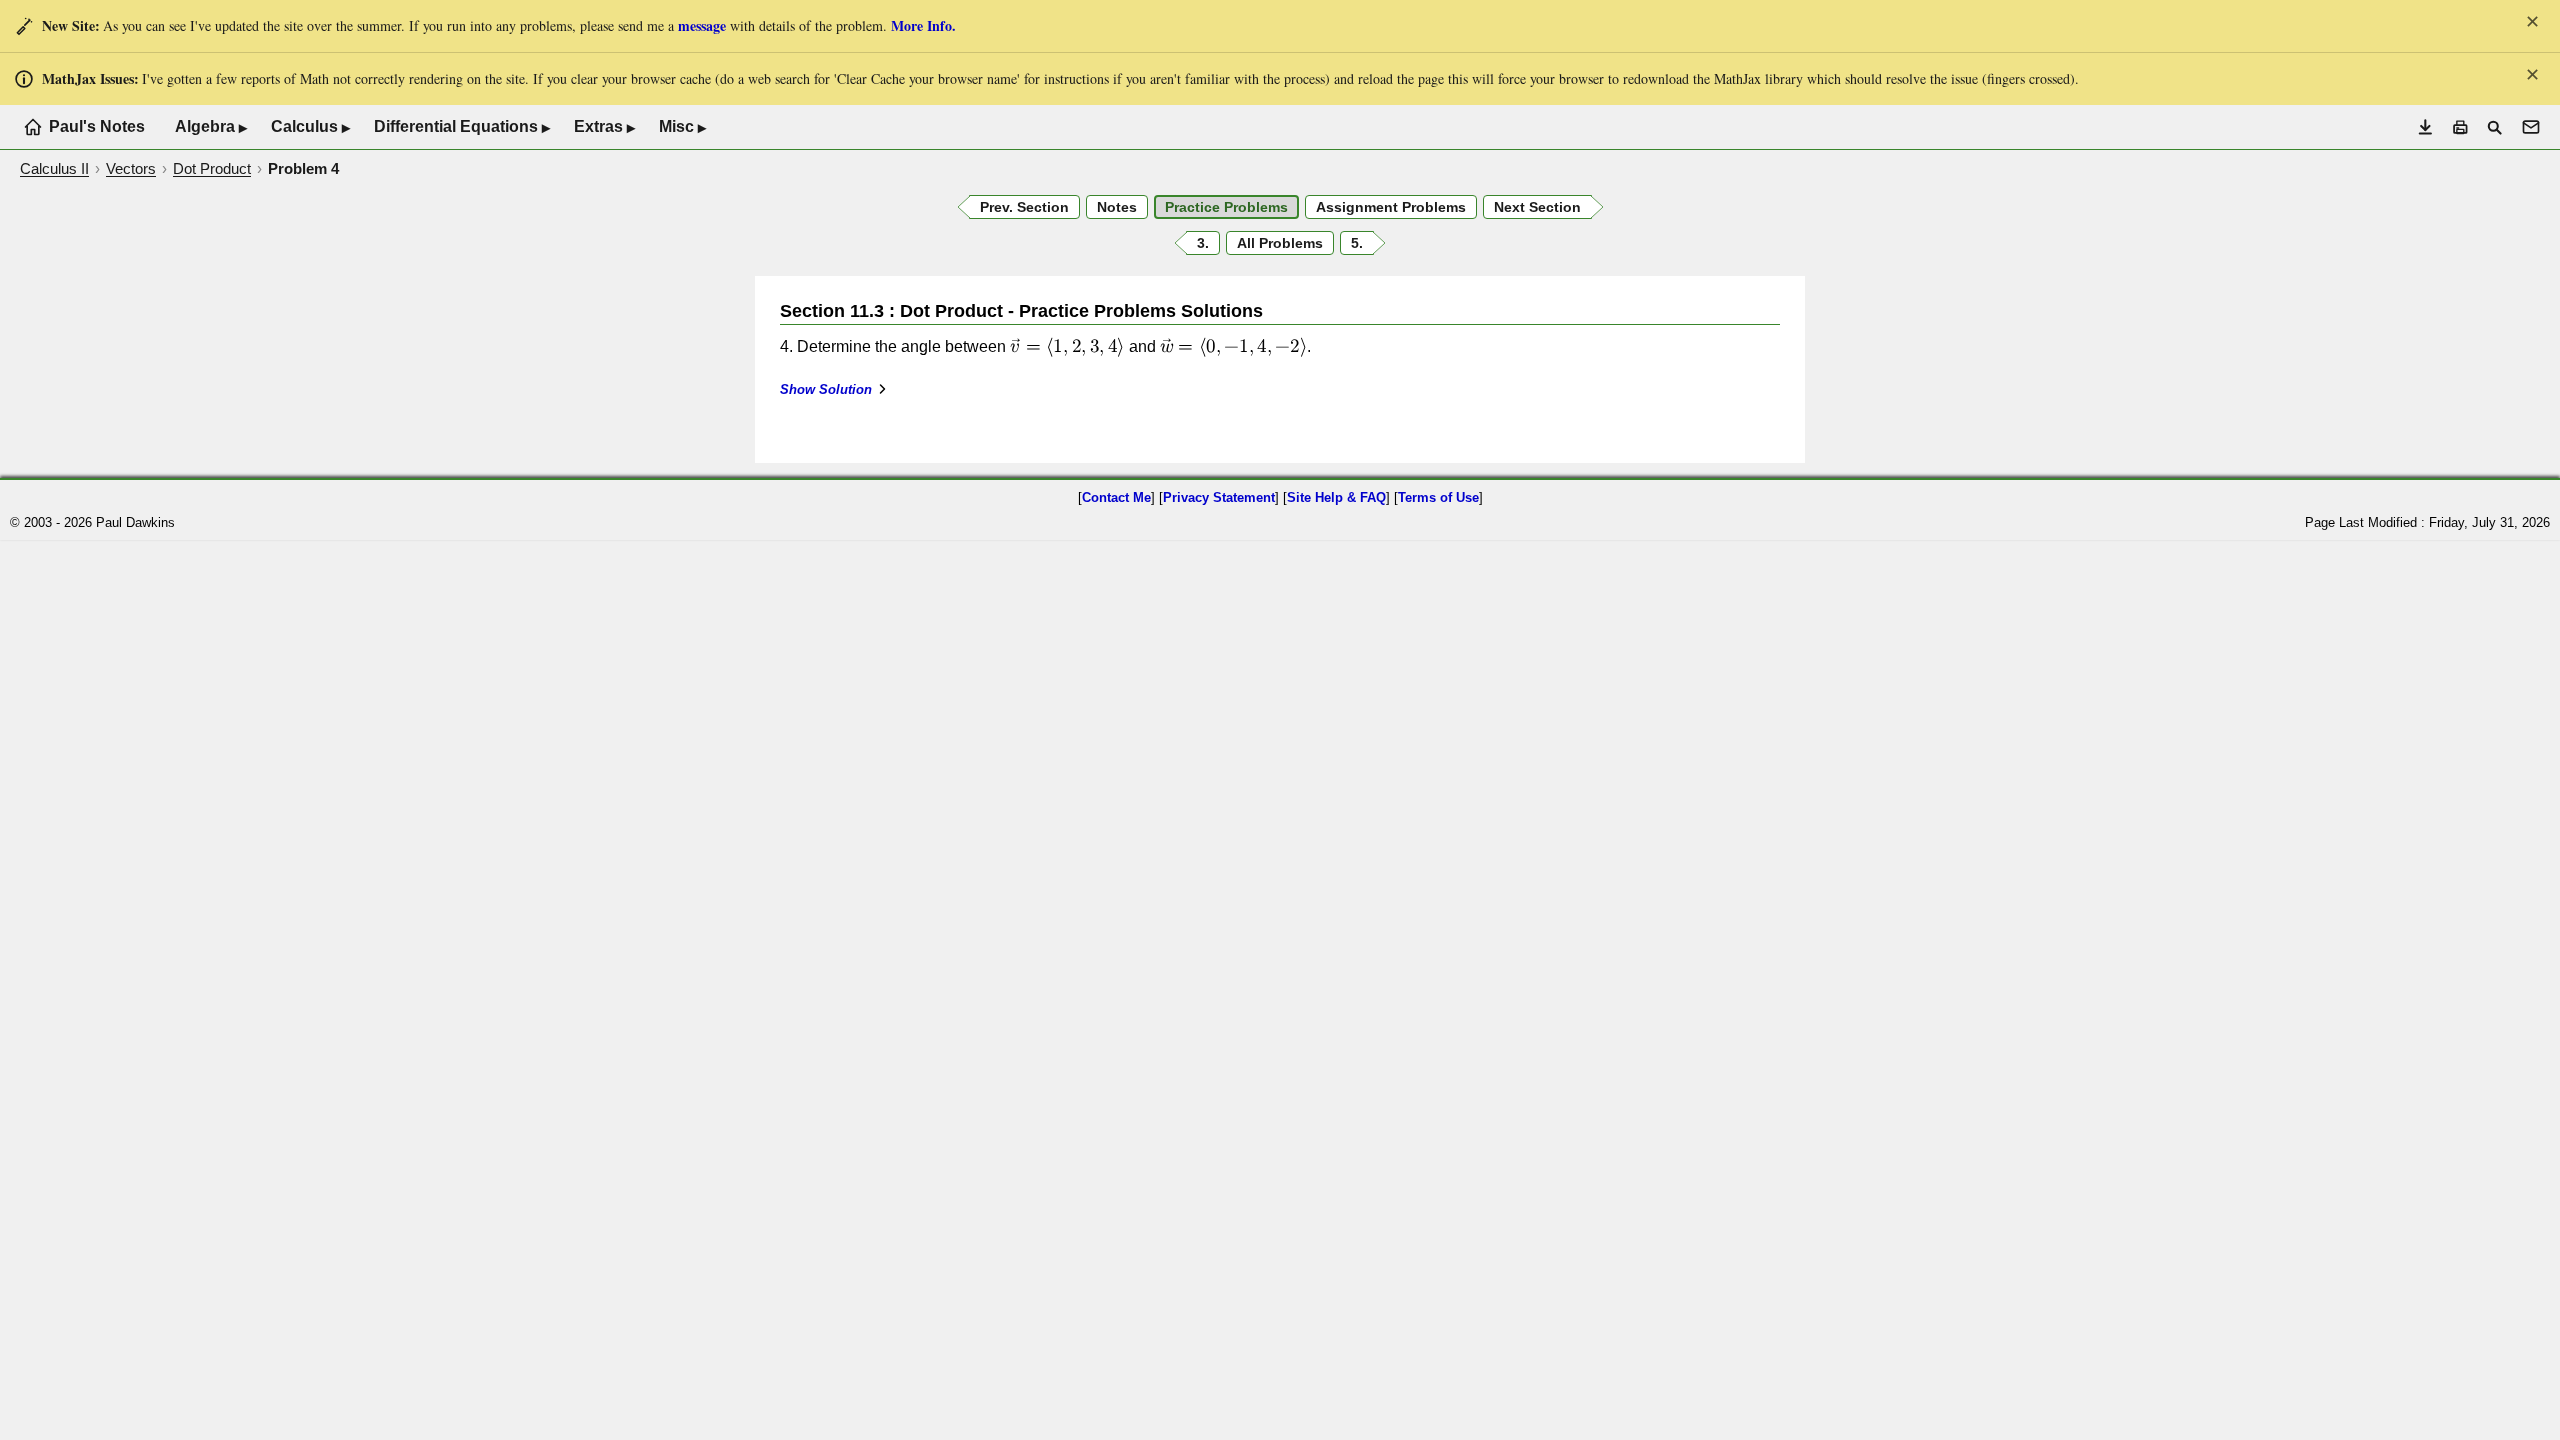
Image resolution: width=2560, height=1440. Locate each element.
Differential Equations (462, 127)
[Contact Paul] (2531, 127)
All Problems (1280, 243)
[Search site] (2494, 127)
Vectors (131, 168)
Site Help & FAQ (1336, 497)
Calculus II (54, 168)
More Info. (923, 25)
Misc (682, 127)
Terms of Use (1438, 497)
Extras (604, 127)
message (702, 25)
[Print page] (2460, 127)
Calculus (310, 127)
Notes (1117, 207)
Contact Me (1116, 497)
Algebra (211, 127)
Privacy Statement (1219, 497)
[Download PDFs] (2425, 127)
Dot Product (212, 168)
